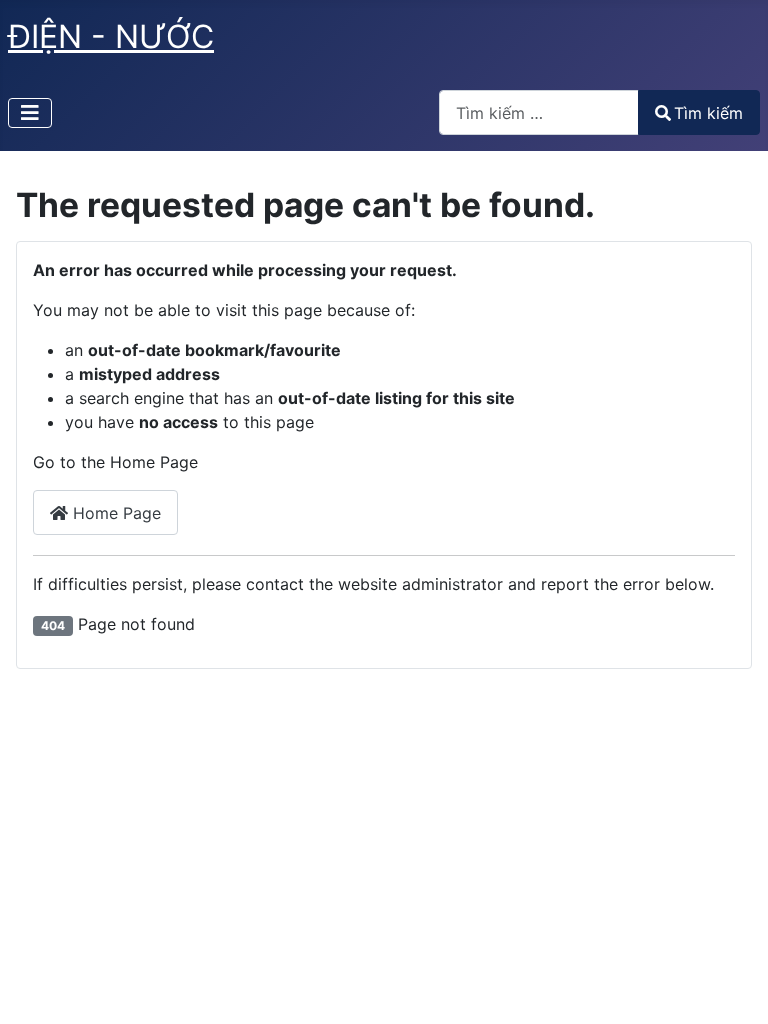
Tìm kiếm (708, 113)
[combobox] (539, 112)
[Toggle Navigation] (30, 113)
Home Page (114, 513)
